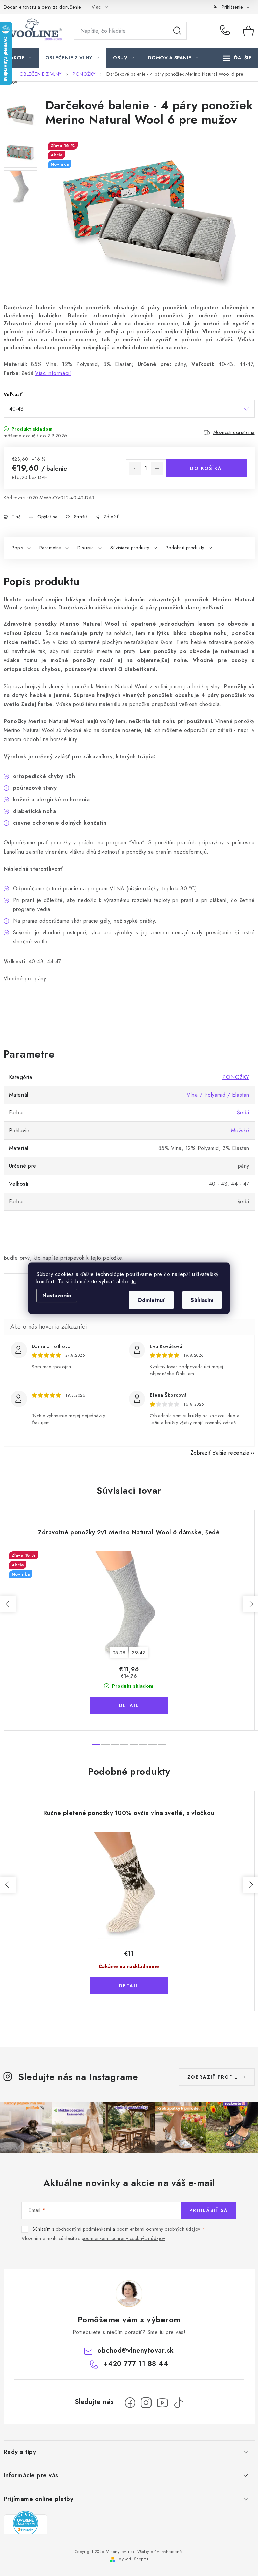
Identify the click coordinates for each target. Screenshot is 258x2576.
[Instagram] (146, 2403)
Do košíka (206, 468)
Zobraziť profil (213, 2077)
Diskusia (86, 548)
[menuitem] (21, 58)
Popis (17, 548)
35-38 (119, 1653)
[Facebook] (130, 2403)
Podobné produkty (185, 548)
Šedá (243, 1113)
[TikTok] (178, 2403)
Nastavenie (57, 1295)
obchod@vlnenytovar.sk (136, 2350)
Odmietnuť (151, 1300)
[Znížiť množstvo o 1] (135, 469)
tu (134, 1281)
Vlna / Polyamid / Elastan (218, 1095)
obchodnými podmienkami (83, 2229)
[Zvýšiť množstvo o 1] (157, 469)
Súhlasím (202, 1300)
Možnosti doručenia (234, 432)
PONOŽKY (236, 1077)
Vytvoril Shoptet (133, 2559)
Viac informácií (53, 373)
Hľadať (177, 31)
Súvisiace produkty (130, 548)
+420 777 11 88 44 (227, 31)
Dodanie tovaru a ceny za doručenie (42, 7)
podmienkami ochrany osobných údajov (158, 2229)
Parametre (50, 548)
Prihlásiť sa (209, 2210)
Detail (129, 1705)
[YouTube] (162, 2403)
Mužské (240, 1130)
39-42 (139, 1653)
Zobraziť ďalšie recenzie (220, 1453)
